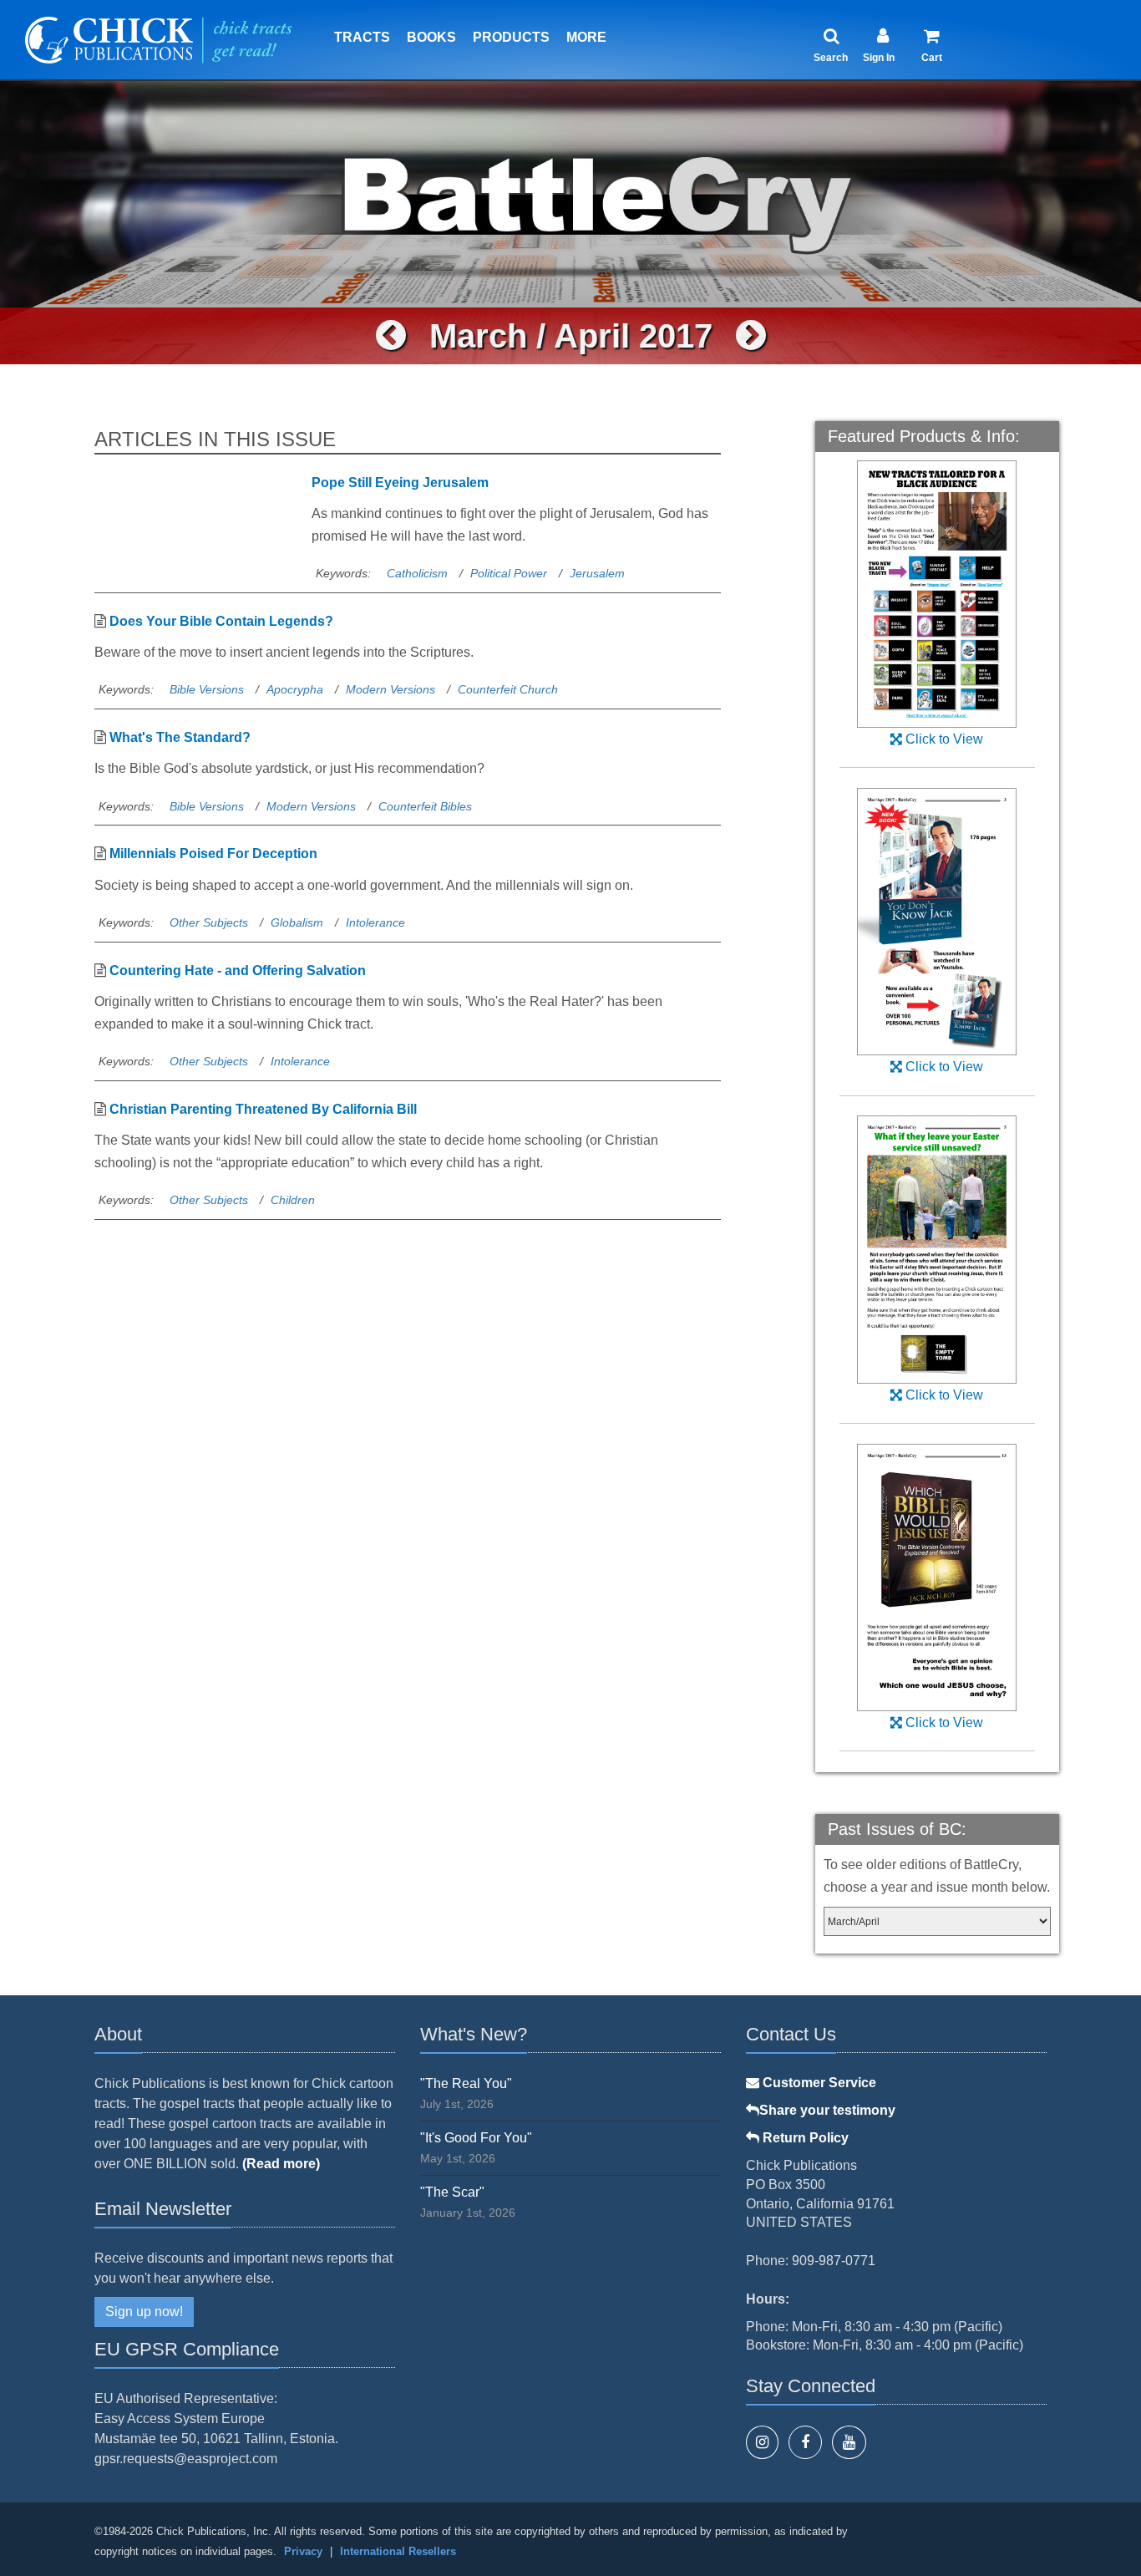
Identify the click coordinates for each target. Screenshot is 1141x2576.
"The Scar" (452, 2192)
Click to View (943, 739)
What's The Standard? (180, 737)
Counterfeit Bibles (425, 806)
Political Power (509, 573)
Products (511, 37)
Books (431, 37)
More (586, 37)
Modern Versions (390, 689)
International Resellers (398, 2551)
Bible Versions (207, 689)
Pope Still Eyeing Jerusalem (400, 483)
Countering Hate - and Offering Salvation (238, 970)
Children (293, 1200)
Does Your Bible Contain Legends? (221, 621)
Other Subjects (209, 922)
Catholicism (417, 573)
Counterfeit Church (508, 689)
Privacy (303, 2551)
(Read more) (281, 2164)
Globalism (297, 922)
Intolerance (375, 922)
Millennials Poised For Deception (213, 854)
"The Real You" (466, 2083)
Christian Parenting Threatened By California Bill (263, 1109)
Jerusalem (597, 573)
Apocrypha (295, 689)
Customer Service (818, 2083)
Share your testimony (827, 2110)
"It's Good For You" (476, 2138)
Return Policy (804, 2138)
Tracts (362, 37)
